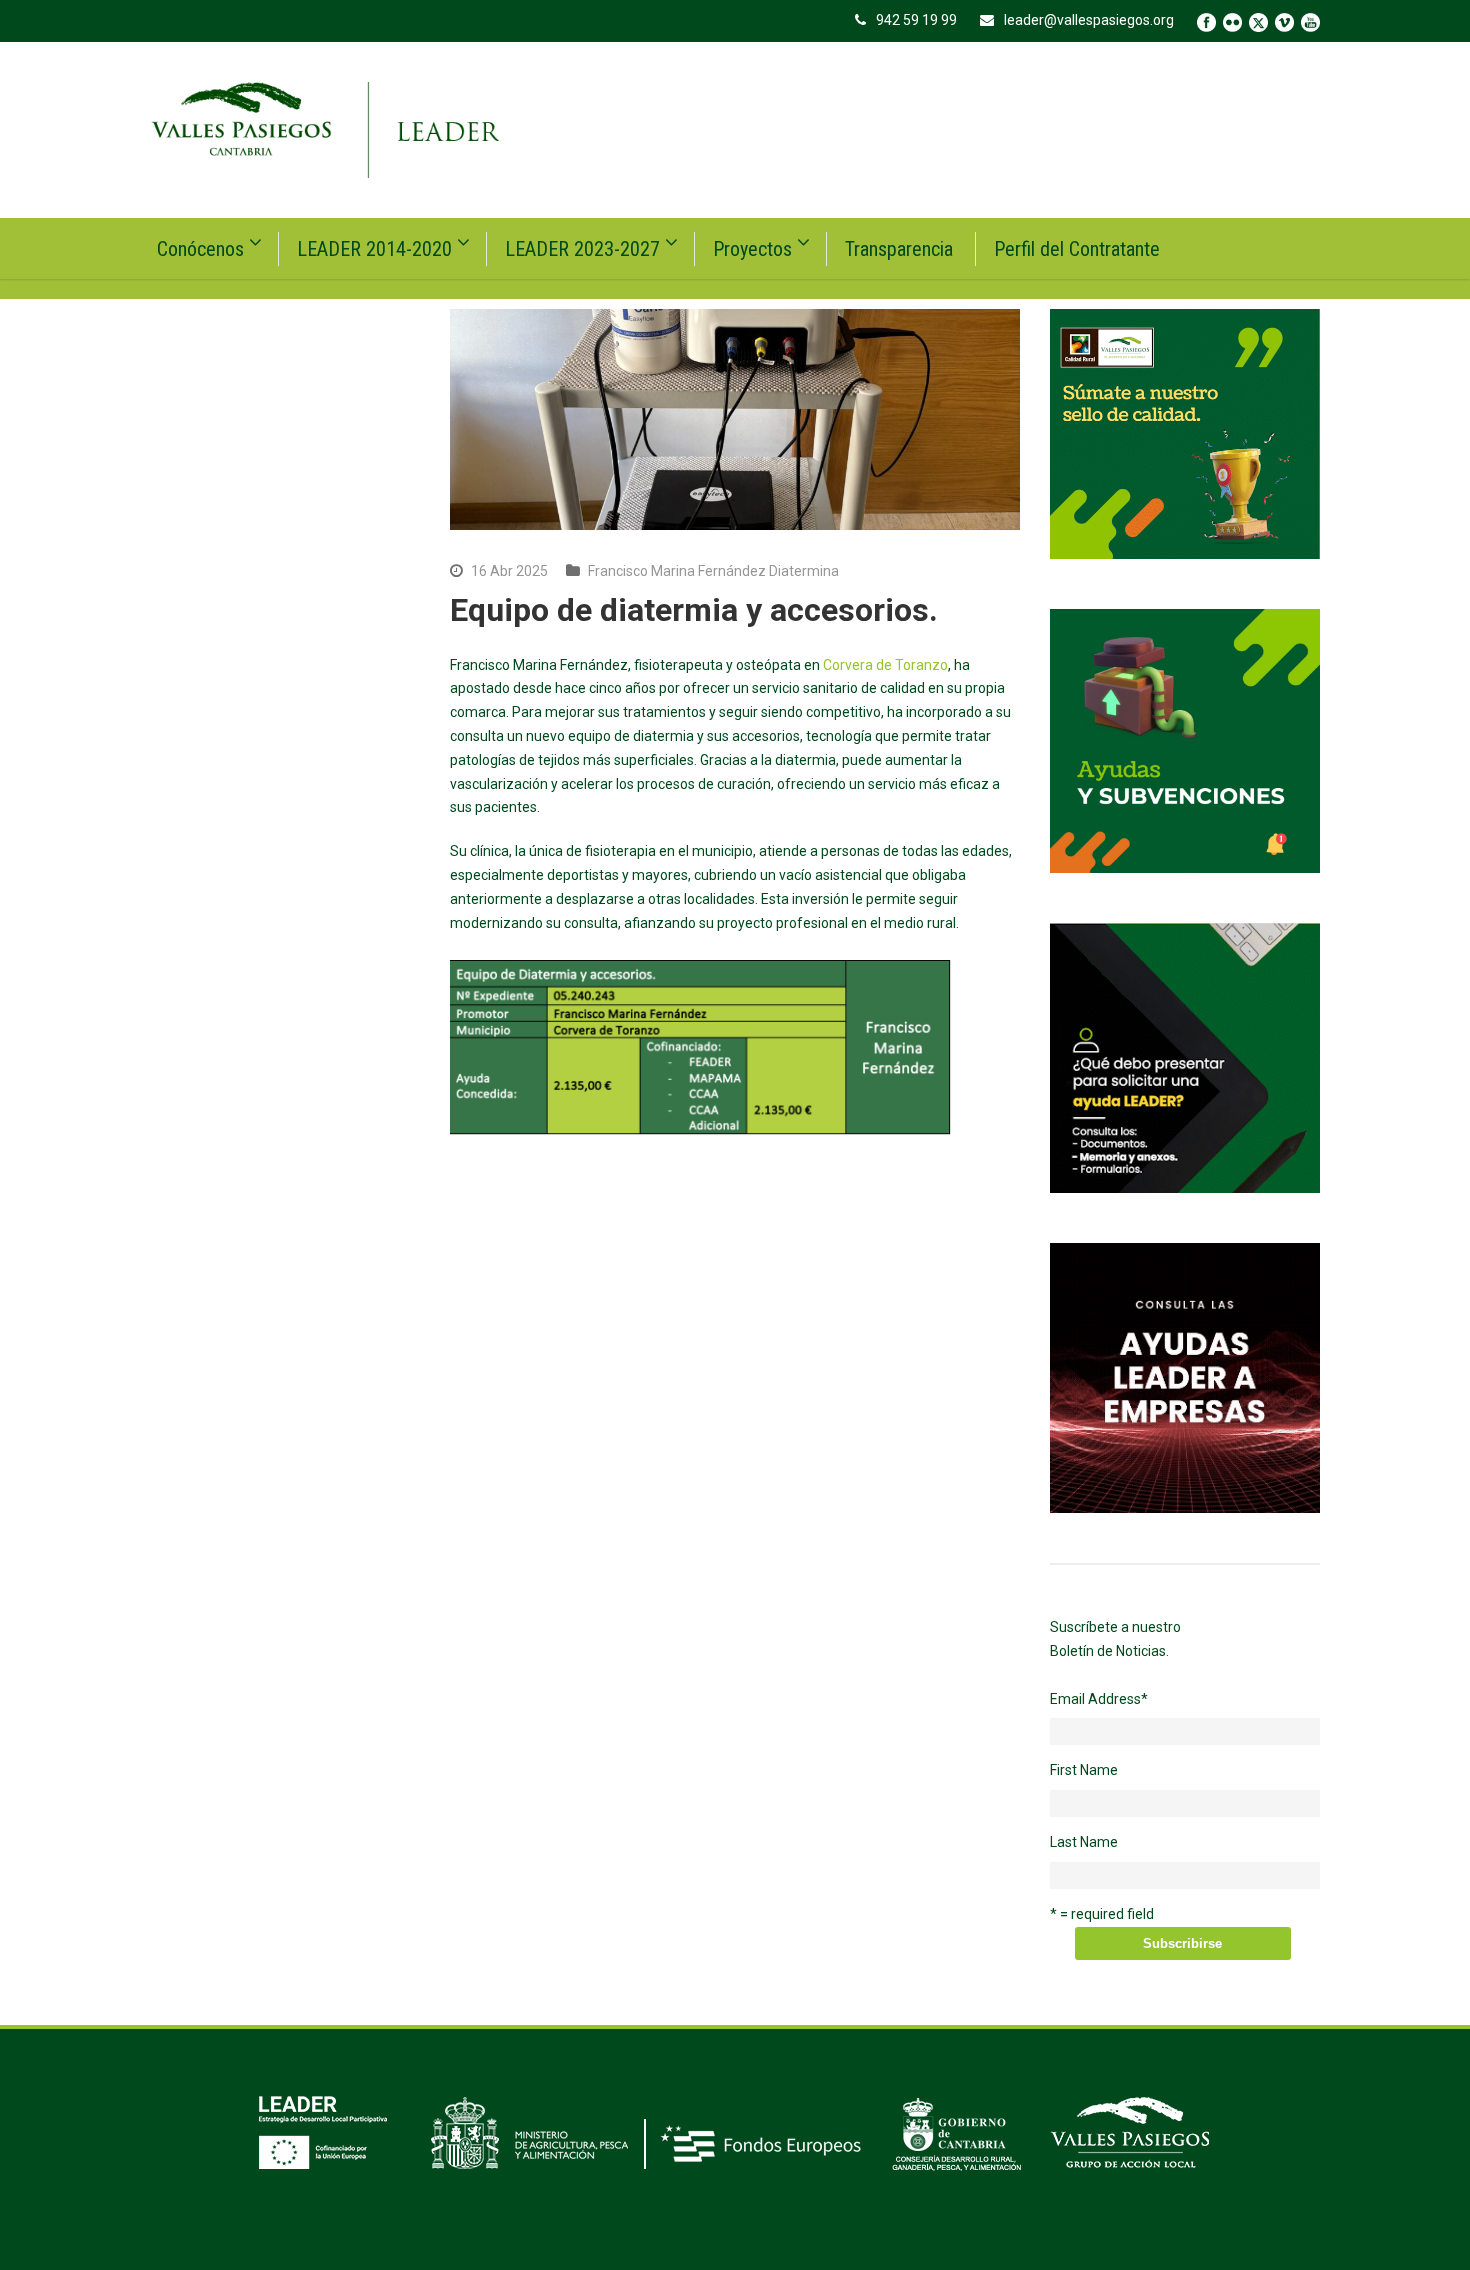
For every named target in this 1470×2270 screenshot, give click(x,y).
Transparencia (899, 249)
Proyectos (752, 249)
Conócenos (200, 249)
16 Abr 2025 (509, 571)
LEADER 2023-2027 (582, 249)
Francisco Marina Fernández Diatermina (713, 571)
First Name (1084, 1770)
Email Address (1099, 1699)
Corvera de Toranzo (885, 665)
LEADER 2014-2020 (374, 249)
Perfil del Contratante (1077, 249)
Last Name (1084, 1842)
